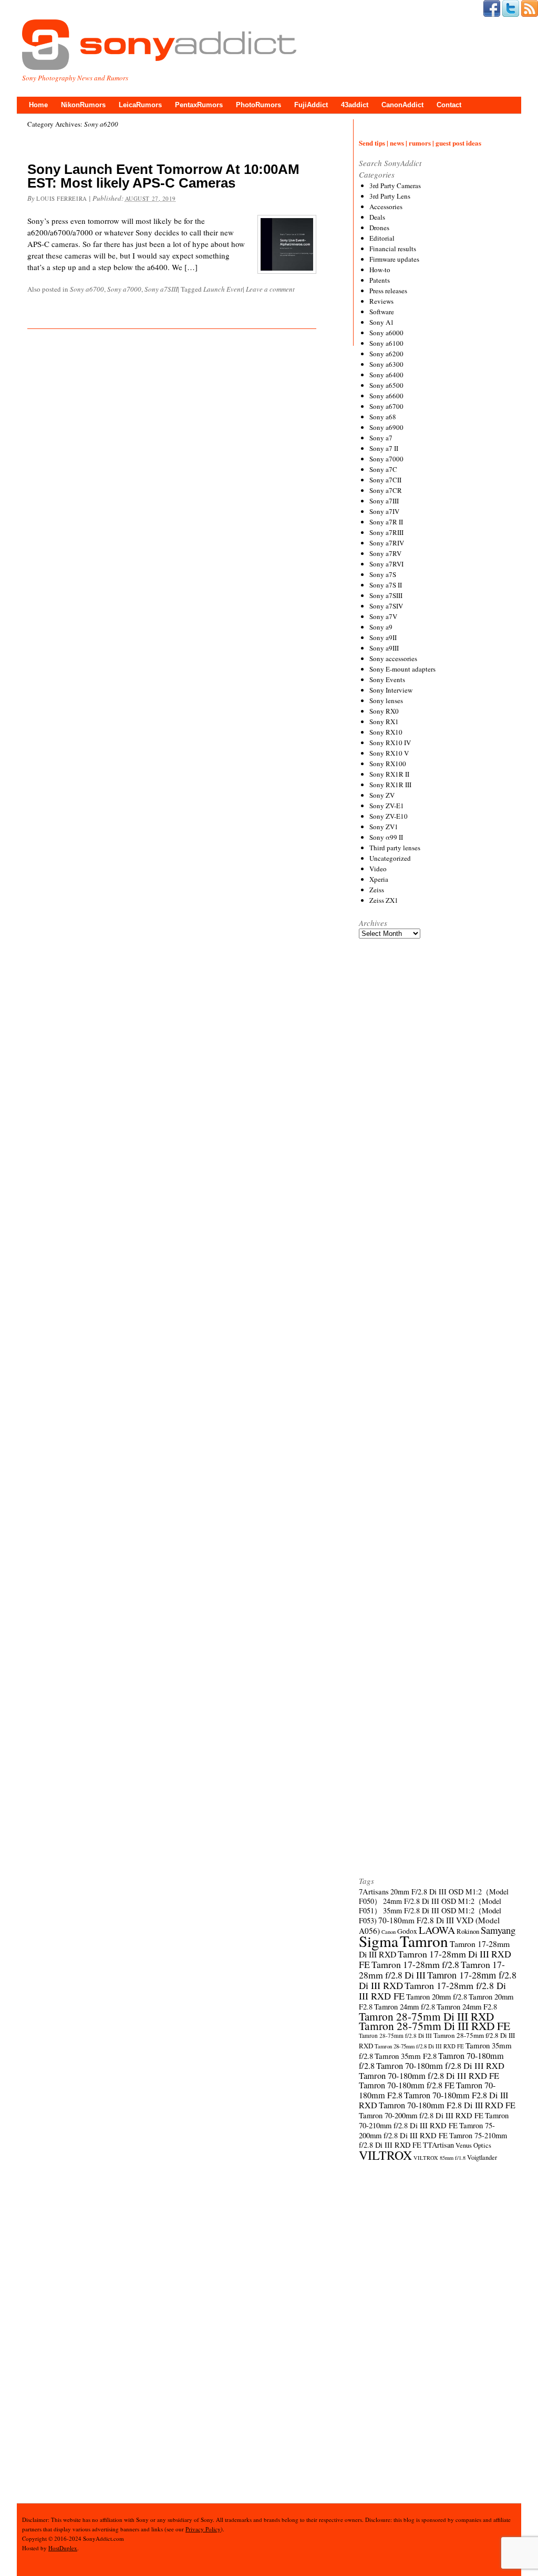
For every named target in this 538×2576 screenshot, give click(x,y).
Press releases (388, 291)
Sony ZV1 (384, 827)
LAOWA (437, 1930)
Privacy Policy (203, 2529)
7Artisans (374, 1891)
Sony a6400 (386, 375)
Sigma (379, 1941)
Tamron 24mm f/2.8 (405, 2006)
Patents (380, 280)
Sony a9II (383, 637)
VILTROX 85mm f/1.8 (439, 2158)
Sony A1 (382, 322)
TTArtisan (438, 2145)
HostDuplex (63, 2548)
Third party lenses (395, 848)
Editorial (382, 238)
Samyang (498, 1930)
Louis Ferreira (62, 198)
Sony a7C (383, 469)
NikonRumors (83, 105)
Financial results (393, 249)
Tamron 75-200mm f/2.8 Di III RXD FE (427, 2130)
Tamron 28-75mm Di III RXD (426, 2016)
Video (378, 869)
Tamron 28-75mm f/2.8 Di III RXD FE (419, 2046)
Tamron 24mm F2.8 (467, 2006)
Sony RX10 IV (390, 743)
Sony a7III (384, 501)
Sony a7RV (385, 553)
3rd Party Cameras (395, 186)
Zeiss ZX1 (384, 900)
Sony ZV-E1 (387, 806)
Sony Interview (391, 690)
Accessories (386, 207)
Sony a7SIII (161, 289)
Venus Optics (473, 2145)
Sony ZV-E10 (389, 816)
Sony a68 (383, 417)
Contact (449, 105)
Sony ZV (382, 795)
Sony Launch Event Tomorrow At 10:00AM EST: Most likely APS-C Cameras (163, 176)
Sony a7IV (384, 511)
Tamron (424, 1941)
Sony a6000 (386, 333)
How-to (380, 270)
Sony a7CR (386, 490)
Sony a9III (384, 648)
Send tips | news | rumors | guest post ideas (420, 143)
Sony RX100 (388, 764)
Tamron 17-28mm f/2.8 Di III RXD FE (432, 1991)
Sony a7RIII (386, 532)
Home (38, 105)
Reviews (381, 301)
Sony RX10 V (389, 753)
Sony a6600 (386, 396)
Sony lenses (386, 700)
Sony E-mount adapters (402, 669)
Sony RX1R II (389, 774)
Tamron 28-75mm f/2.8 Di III (395, 2036)
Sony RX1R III (390, 785)
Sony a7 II (384, 448)
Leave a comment (270, 289)
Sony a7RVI (386, 564)
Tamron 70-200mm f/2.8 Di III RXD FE (421, 2115)
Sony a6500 (386, 385)
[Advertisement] (438, 1336)
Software (382, 312)
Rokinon (468, 1931)
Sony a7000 (124, 289)
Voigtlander (482, 2157)
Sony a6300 (386, 364)
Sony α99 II (386, 837)
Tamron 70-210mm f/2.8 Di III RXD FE (434, 2120)
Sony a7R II (386, 522)
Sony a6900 (386, 427)
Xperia (379, 879)
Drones (379, 228)
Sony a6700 (87, 289)
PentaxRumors (199, 105)
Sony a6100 (386, 343)
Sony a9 (381, 627)
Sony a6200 (386, 354)
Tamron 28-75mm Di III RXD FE (434, 2026)
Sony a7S (383, 574)
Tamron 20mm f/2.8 (437, 1996)
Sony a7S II (386, 585)
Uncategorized (390, 858)
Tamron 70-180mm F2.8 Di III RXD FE (447, 2105)
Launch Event (223, 289)
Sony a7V (383, 616)
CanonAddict (402, 105)
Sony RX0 (384, 711)
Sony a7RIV (387, 543)
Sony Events (387, 679)
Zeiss (377, 890)
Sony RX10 (386, 732)
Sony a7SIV (386, 606)
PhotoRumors (258, 105)
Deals (377, 217)
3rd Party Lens (390, 196)
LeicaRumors (140, 105)
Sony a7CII (385, 480)
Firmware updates (394, 259)
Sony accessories (393, 658)
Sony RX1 (384, 722)
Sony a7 (381, 438)
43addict (355, 105)
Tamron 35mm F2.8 (406, 2056)
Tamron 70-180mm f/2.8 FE (407, 2085)
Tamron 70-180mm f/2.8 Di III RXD (440, 2066)
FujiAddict (311, 105)
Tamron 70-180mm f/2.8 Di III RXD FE (429, 2076)
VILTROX (385, 2155)
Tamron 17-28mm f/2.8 (415, 1964)
